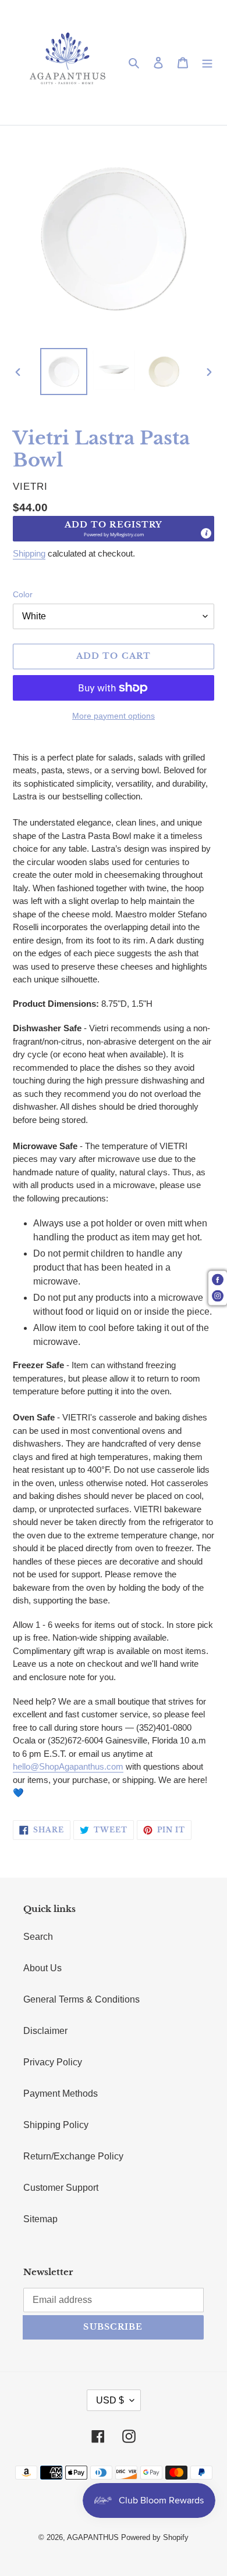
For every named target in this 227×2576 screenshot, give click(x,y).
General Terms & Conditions (81, 1999)
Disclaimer (45, 2031)
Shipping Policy (56, 2125)
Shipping (29, 553)
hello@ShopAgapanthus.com (68, 1766)
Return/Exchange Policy (73, 2156)
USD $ (110, 2400)
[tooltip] (206, 533)
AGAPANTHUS (93, 2537)
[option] (64, 372)
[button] (114, 529)
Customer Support (61, 2188)
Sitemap (40, 2219)
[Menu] (207, 63)
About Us (42, 1968)
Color (23, 594)
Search (38, 1937)
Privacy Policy (53, 2062)
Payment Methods (61, 2094)
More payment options (114, 716)
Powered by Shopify (155, 2537)
